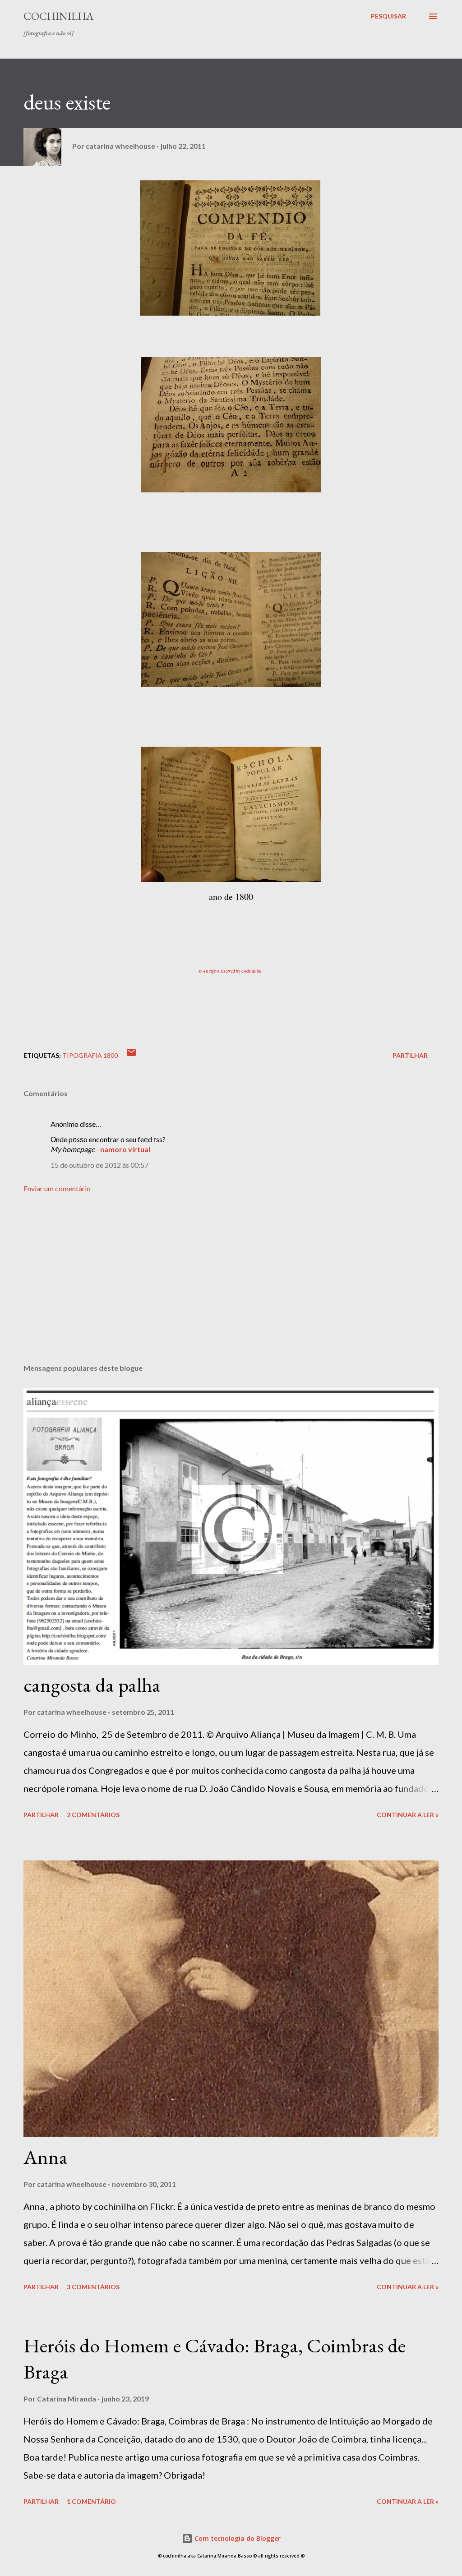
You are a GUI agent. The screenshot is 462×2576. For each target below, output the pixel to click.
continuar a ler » (408, 1815)
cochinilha (58, 16)
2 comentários (93, 1815)
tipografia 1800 (90, 1055)
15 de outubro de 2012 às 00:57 (99, 1165)
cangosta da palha (92, 1685)
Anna (46, 2157)
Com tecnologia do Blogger (237, 2538)
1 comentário (91, 2501)
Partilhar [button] (410, 1055)
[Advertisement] (231, 1286)
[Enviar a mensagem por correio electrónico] (131, 1055)
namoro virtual (125, 1149)
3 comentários (93, 2287)
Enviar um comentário (57, 1188)
